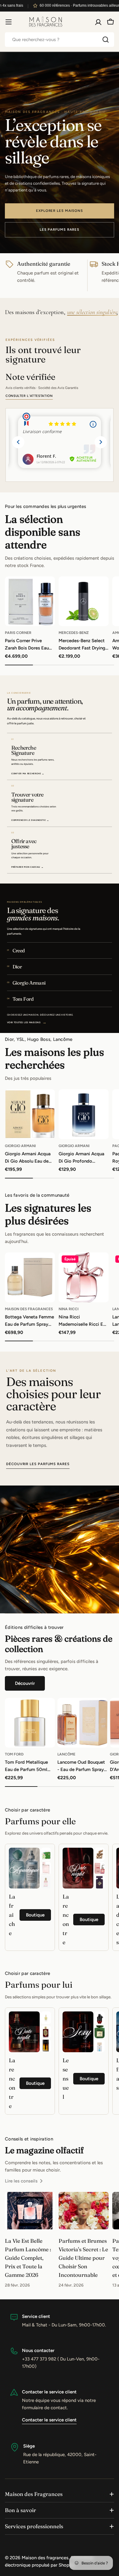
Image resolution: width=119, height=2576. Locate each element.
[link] (46, 1854)
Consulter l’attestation (29, 396)
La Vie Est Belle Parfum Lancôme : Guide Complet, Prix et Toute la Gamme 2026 (28, 2258)
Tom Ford (14, 1754)
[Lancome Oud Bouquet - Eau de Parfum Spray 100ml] (82, 1723)
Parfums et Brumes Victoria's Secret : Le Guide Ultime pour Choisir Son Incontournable (83, 2258)
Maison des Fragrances (29, 1309)
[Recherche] (106, 40)
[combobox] (60, 40)
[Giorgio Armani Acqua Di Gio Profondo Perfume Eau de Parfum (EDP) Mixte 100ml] (84, 1114)
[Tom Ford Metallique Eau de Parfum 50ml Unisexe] (30, 1723)
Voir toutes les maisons (27, 1022)
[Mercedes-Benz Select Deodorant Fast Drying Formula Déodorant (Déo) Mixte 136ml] (84, 601)
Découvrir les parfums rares (38, 1464)
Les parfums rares (60, 229)
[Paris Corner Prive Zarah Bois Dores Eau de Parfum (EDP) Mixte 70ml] (30, 601)
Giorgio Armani (20, 1146)
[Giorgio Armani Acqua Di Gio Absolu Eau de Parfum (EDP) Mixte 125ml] (30, 1114)
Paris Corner (18, 633)
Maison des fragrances (45, 2558)
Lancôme (66, 1754)
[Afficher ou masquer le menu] (9, 22)
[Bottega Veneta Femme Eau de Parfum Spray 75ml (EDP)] (30, 1277)
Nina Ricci (69, 1309)
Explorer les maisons (60, 211)
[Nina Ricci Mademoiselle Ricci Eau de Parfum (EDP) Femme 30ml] (84, 1277)
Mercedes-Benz (74, 633)
